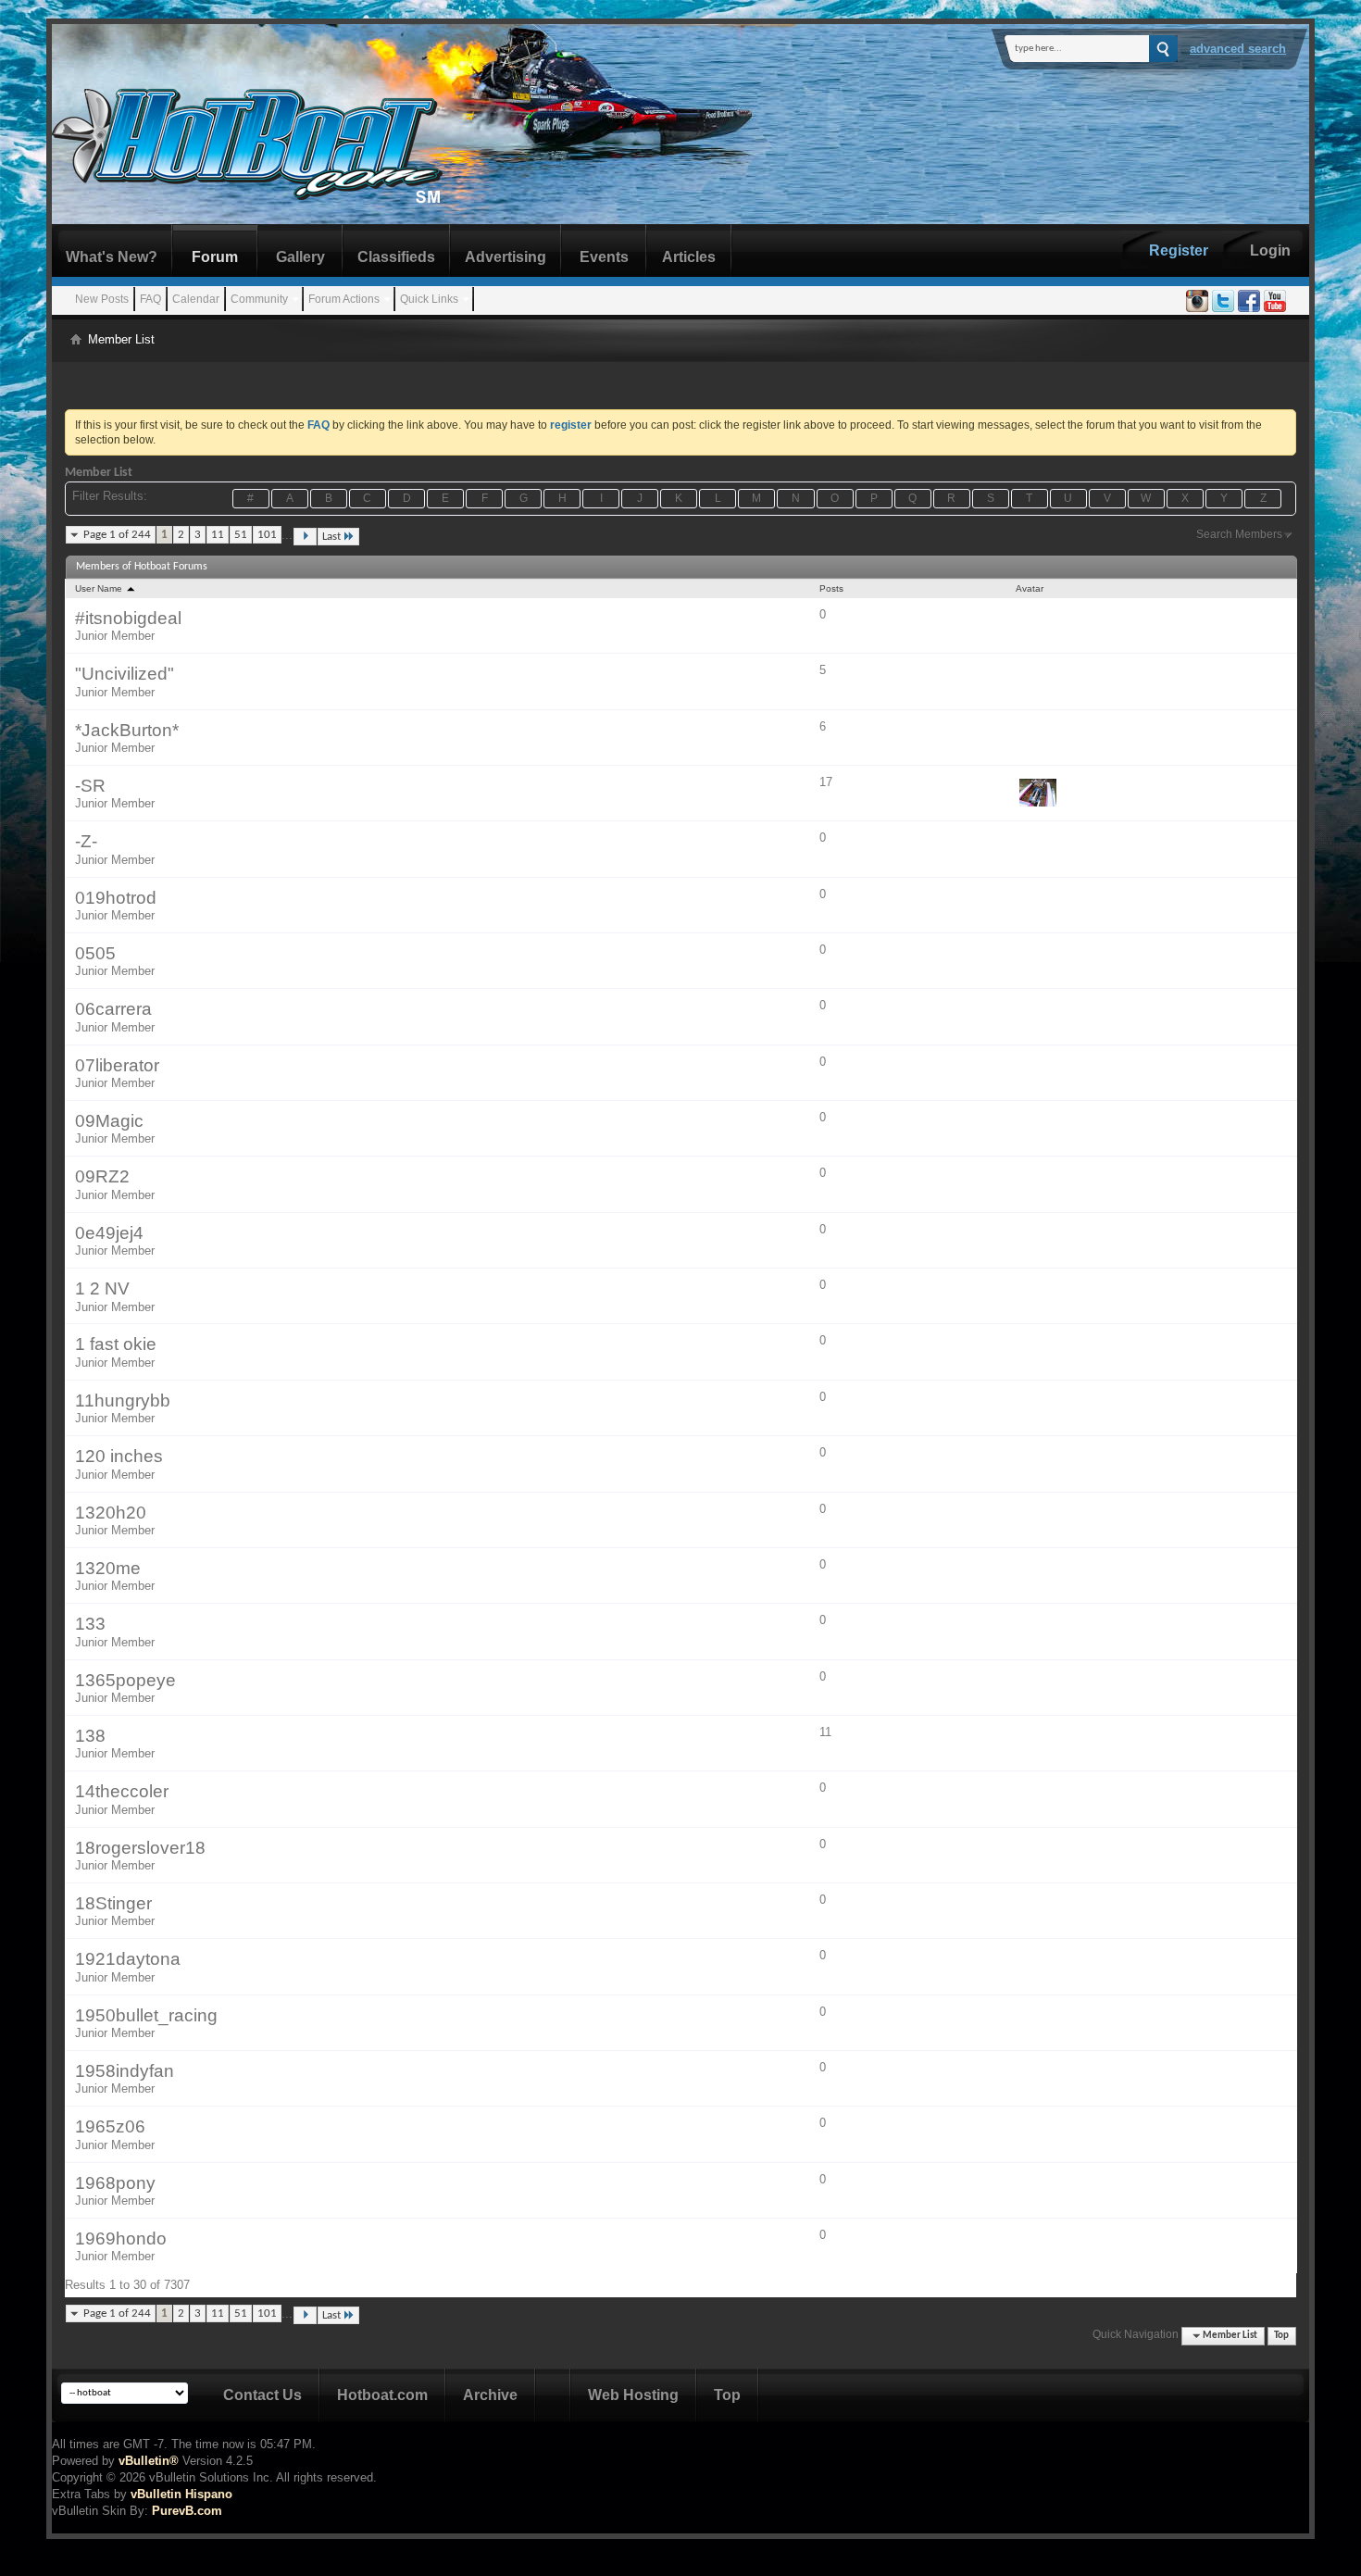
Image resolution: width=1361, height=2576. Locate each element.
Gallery (300, 257)
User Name (100, 588)
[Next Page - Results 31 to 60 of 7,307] (305, 537)
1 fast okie (116, 1344)
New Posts (102, 299)
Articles (689, 257)
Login (1270, 250)
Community (259, 299)
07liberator (117, 1065)
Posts (831, 588)
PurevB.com (187, 2511)
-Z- (86, 841)
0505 (95, 953)
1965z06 (110, 2126)
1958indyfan (125, 2071)
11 (218, 535)
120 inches (119, 1456)
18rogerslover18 (140, 1848)
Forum (215, 257)
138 (90, 1736)
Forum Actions (344, 299)
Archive (490, 2395)
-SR (90, 786)
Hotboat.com (382, 2395)
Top (1281, 2336)
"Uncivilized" (125, 674)
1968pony (115, 2183)
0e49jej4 (109, 1233)
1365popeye (125, 1680)
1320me (108, 1568)
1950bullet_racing (146, 2015)
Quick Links (429, 299)
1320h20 (111, 1513)
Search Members (1239, 534)
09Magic (109, 1121)
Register (1179, 250)
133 (90, 1624)
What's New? (112, 257)
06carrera (113, 1009)
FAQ (150, 299)
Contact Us (262, 2395)
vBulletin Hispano (181, 2494)
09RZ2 (102, 1176)
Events (604, 257)
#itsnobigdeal (128, 618)
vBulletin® (149, 2461)
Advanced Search (1238, 49)
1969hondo (121, 2238)
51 (241, 535)
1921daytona (128, 1959)
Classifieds (396, 257)
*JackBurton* (127, 730)
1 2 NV (102, 1288)
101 (267, 535)
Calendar (196, 299)
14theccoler (122, 1791)
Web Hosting (633, 2395)
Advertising (506, 257)
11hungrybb (123, 1401)
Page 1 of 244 (117, 535)
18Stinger (113, 1903)
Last (331, 537)
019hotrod (116, 898)
